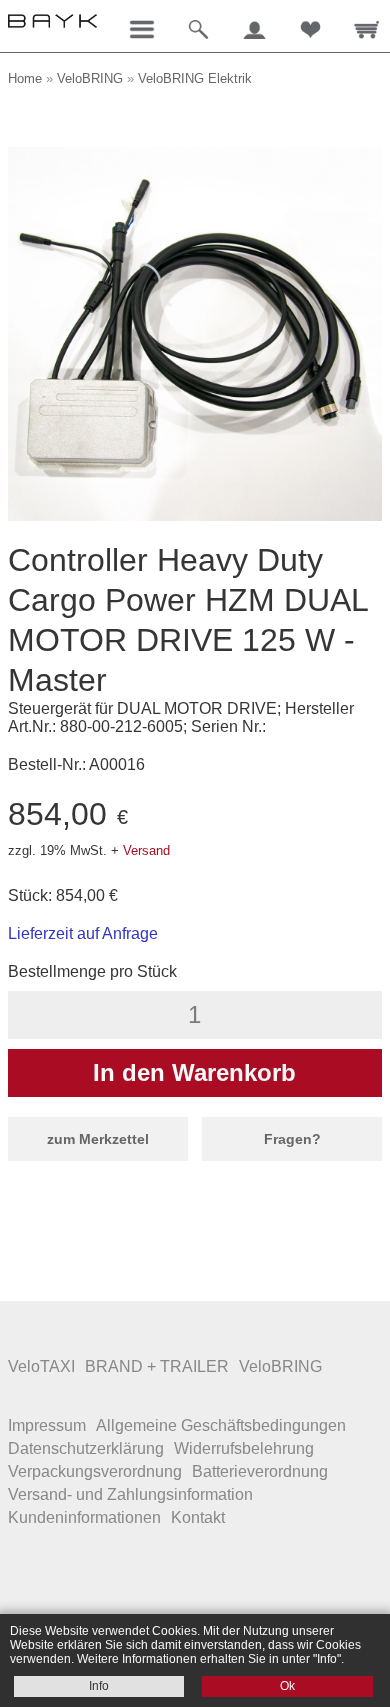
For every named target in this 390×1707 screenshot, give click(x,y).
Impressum (47, 1425)
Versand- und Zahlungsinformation (130, 1494)
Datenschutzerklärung (86, 1448)
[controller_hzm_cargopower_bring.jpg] (195, 515)
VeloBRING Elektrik (195, 78)
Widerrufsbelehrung (244, 1448)
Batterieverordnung (260, 1471)
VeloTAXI (41, 1366)
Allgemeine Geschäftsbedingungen (221, 1425)
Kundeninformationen (84, 1517)
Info (99, 1686)
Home (25, 78)
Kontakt (198, 1517)
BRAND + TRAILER (157, 1366)
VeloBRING (90, 78)
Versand (146, 850)
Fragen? (292, 1139)
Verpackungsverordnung (95, 1471)
